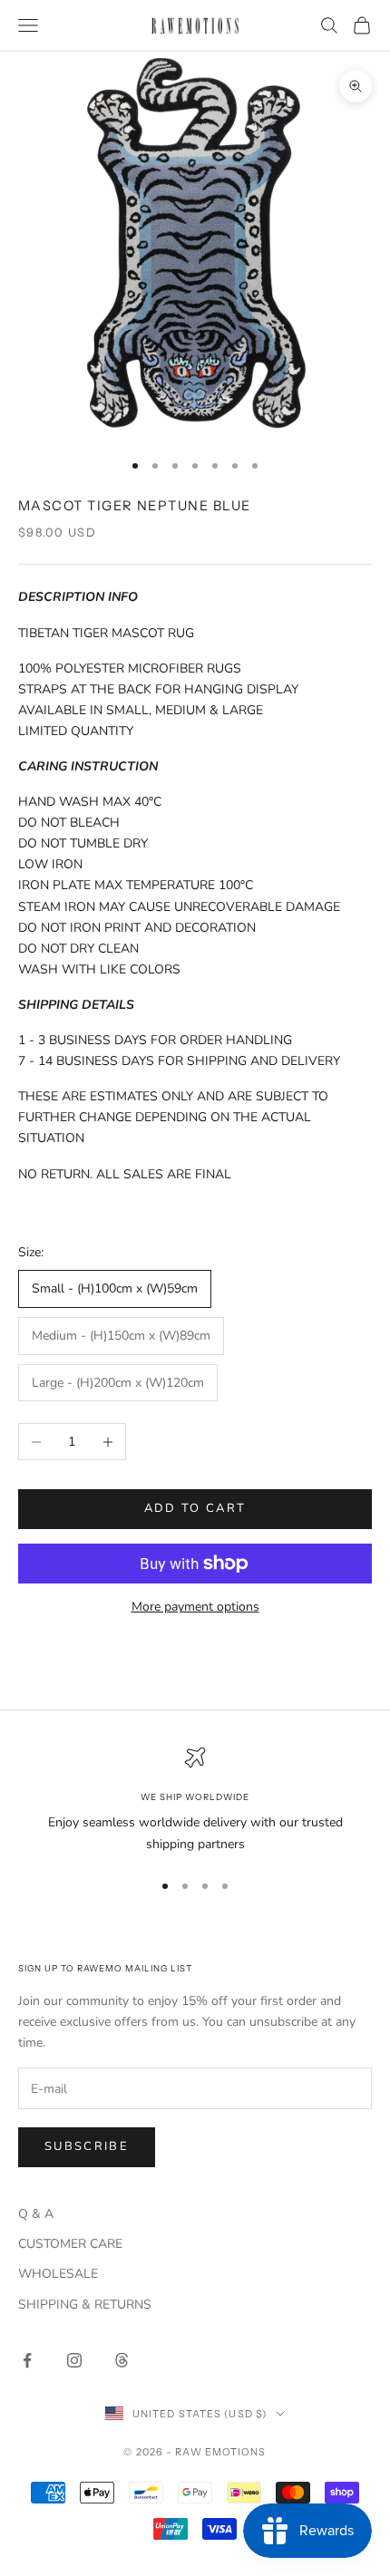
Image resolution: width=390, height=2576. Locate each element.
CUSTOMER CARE (70, 2244)
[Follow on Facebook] (27, 2360)
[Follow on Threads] (122, 2360)
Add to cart (195, 1508)
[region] (195, 1800)
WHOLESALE (58, 2274)
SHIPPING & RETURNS (85, 2305)
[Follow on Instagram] (74, 2360)
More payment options (195, 1607)
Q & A (36, 2214)
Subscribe (87, 2146)
